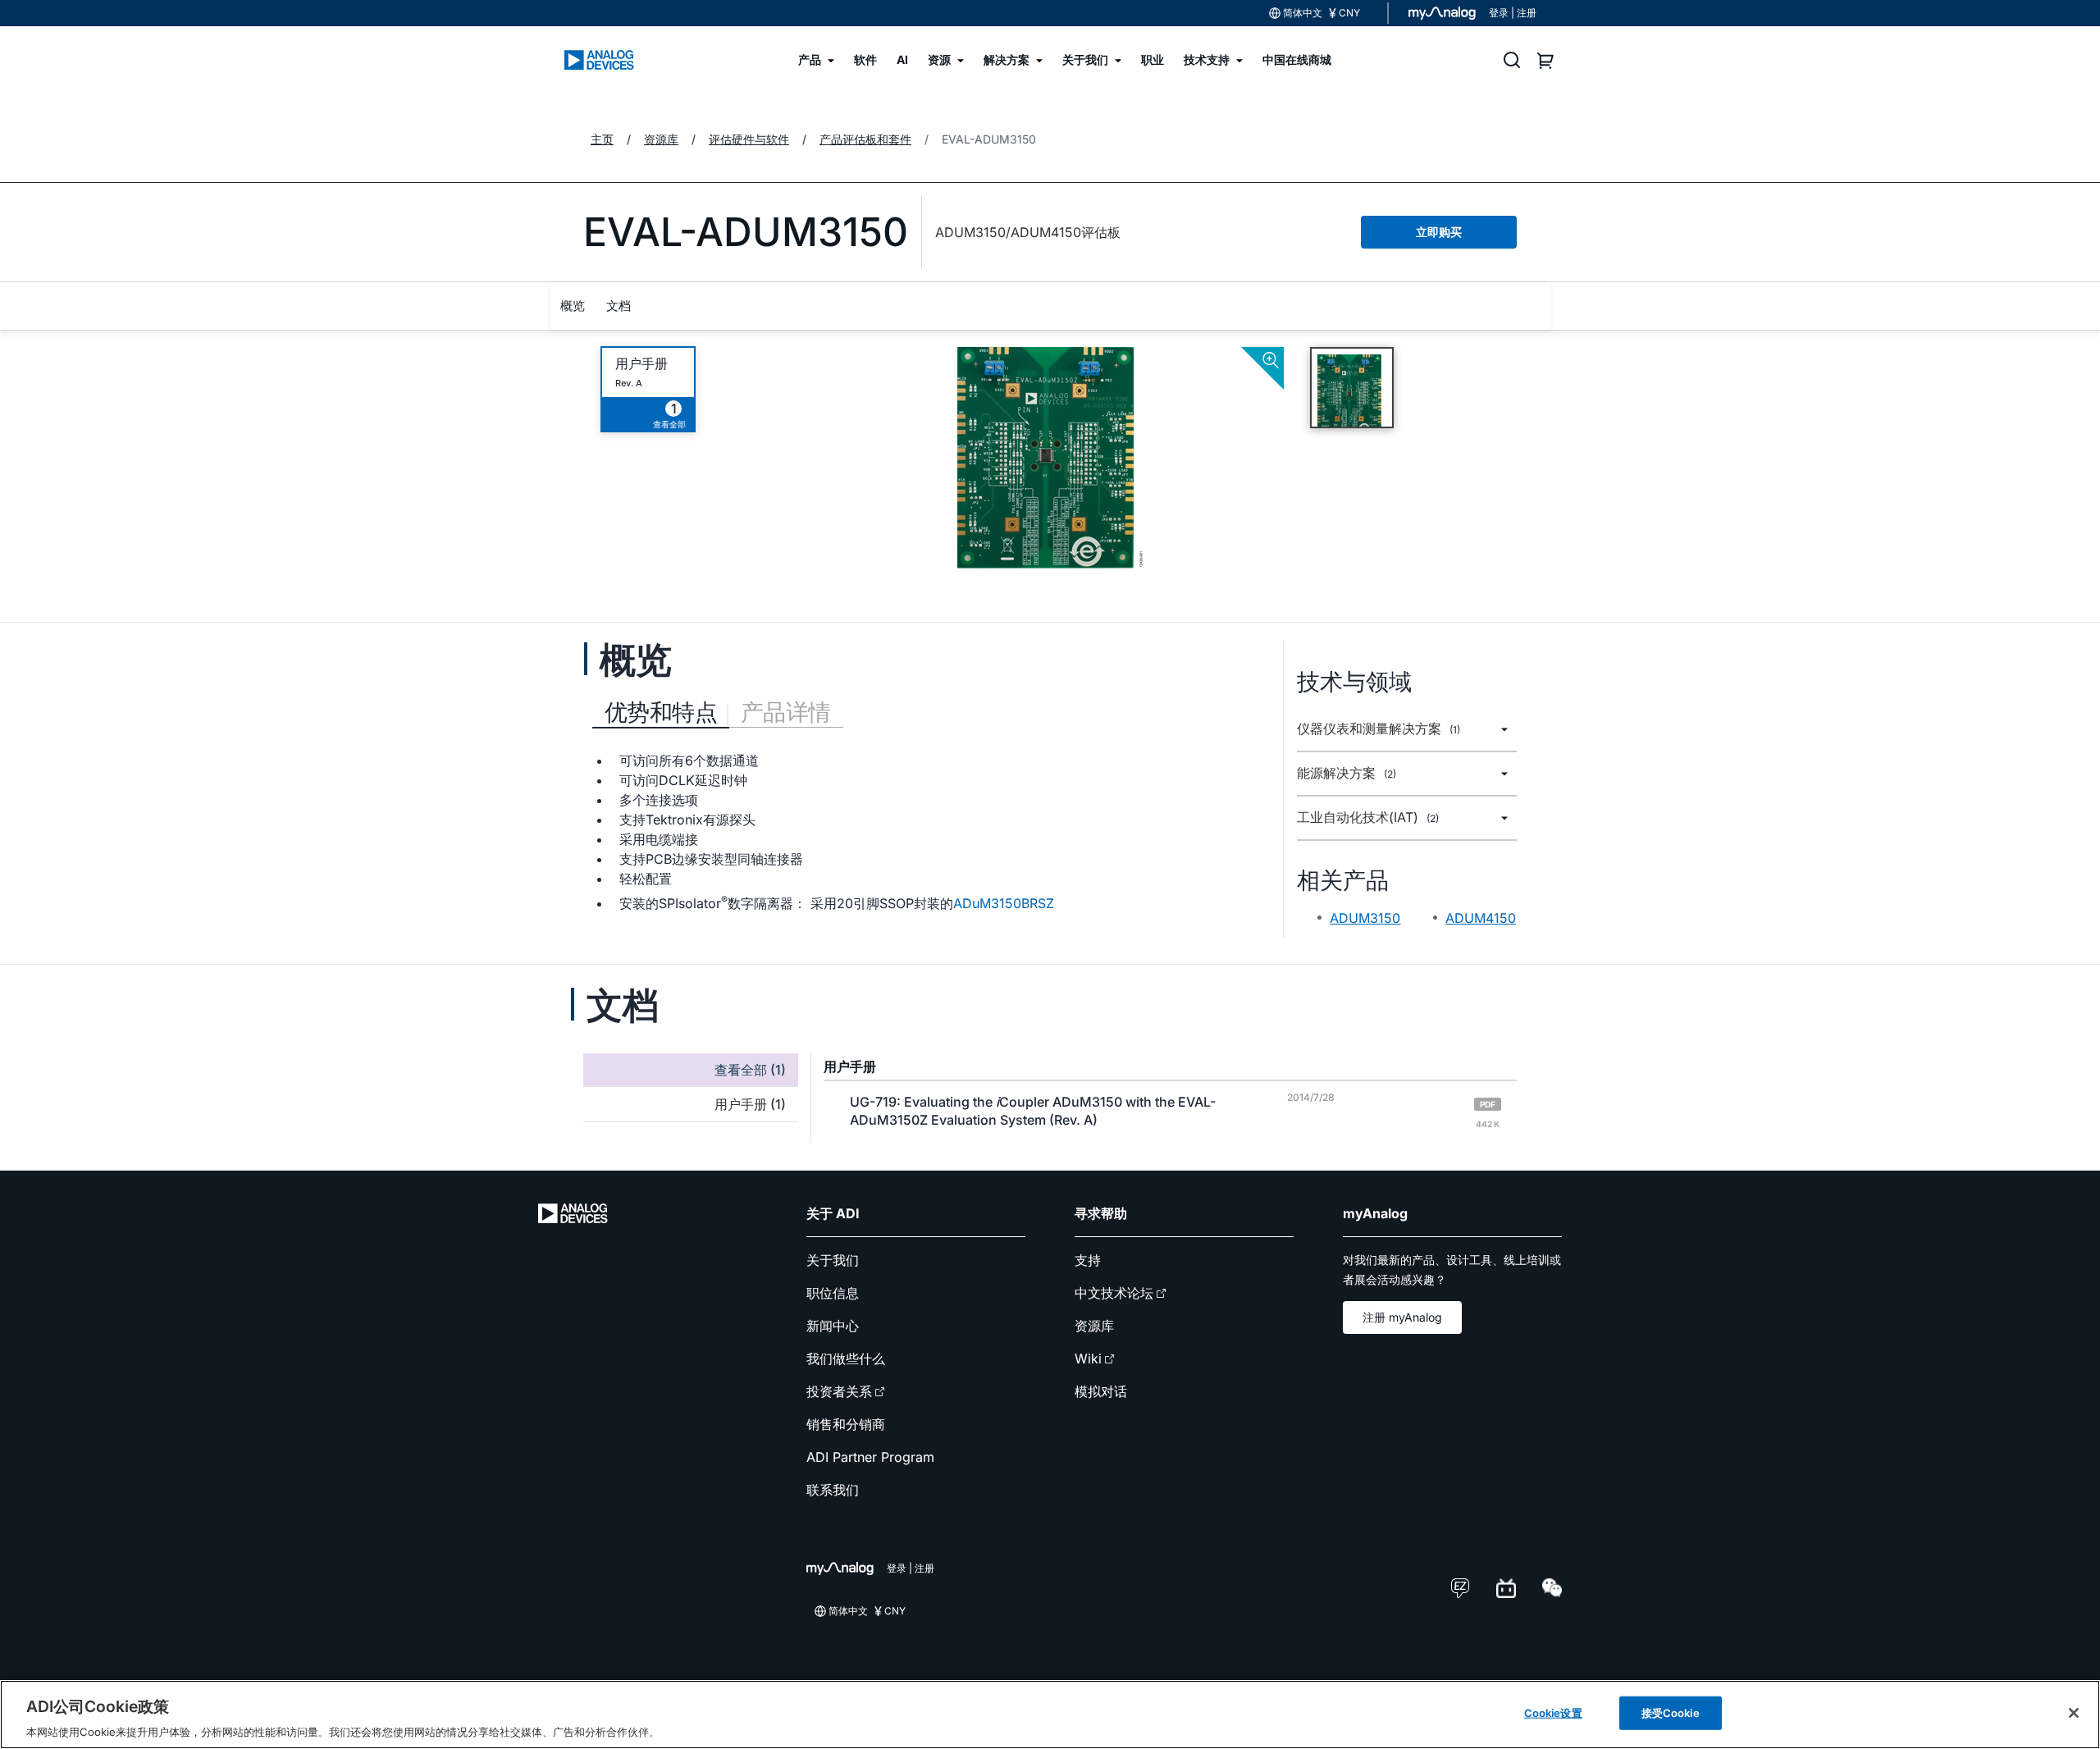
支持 (1088, 1260)
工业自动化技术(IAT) (1368, 817)
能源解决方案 (1347, 773)
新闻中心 (833, 1326)
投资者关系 (839, 1391)
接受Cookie (1671, 1712)
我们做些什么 (846, 1359)
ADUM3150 (1365, 918)
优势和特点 (661, 712)
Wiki (1088, 1359)
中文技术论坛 (1114, 1293)
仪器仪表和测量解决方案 (1379, 729)
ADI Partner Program (870, 1457)
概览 (573, 306)
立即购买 (1439, 232)
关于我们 (833, 1260)
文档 (619, 306)
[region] (1050, 1715)
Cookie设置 (1553, 1712)
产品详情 (786, 712)
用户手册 (641, 364)
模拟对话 (1101, 1391)
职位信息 (833, 1293)
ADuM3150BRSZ (1004, 903)
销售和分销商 (846, 1424)
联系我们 (833, 1490)
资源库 (1094, 1326)
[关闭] (2074, 1713)
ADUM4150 (1481, 918)
